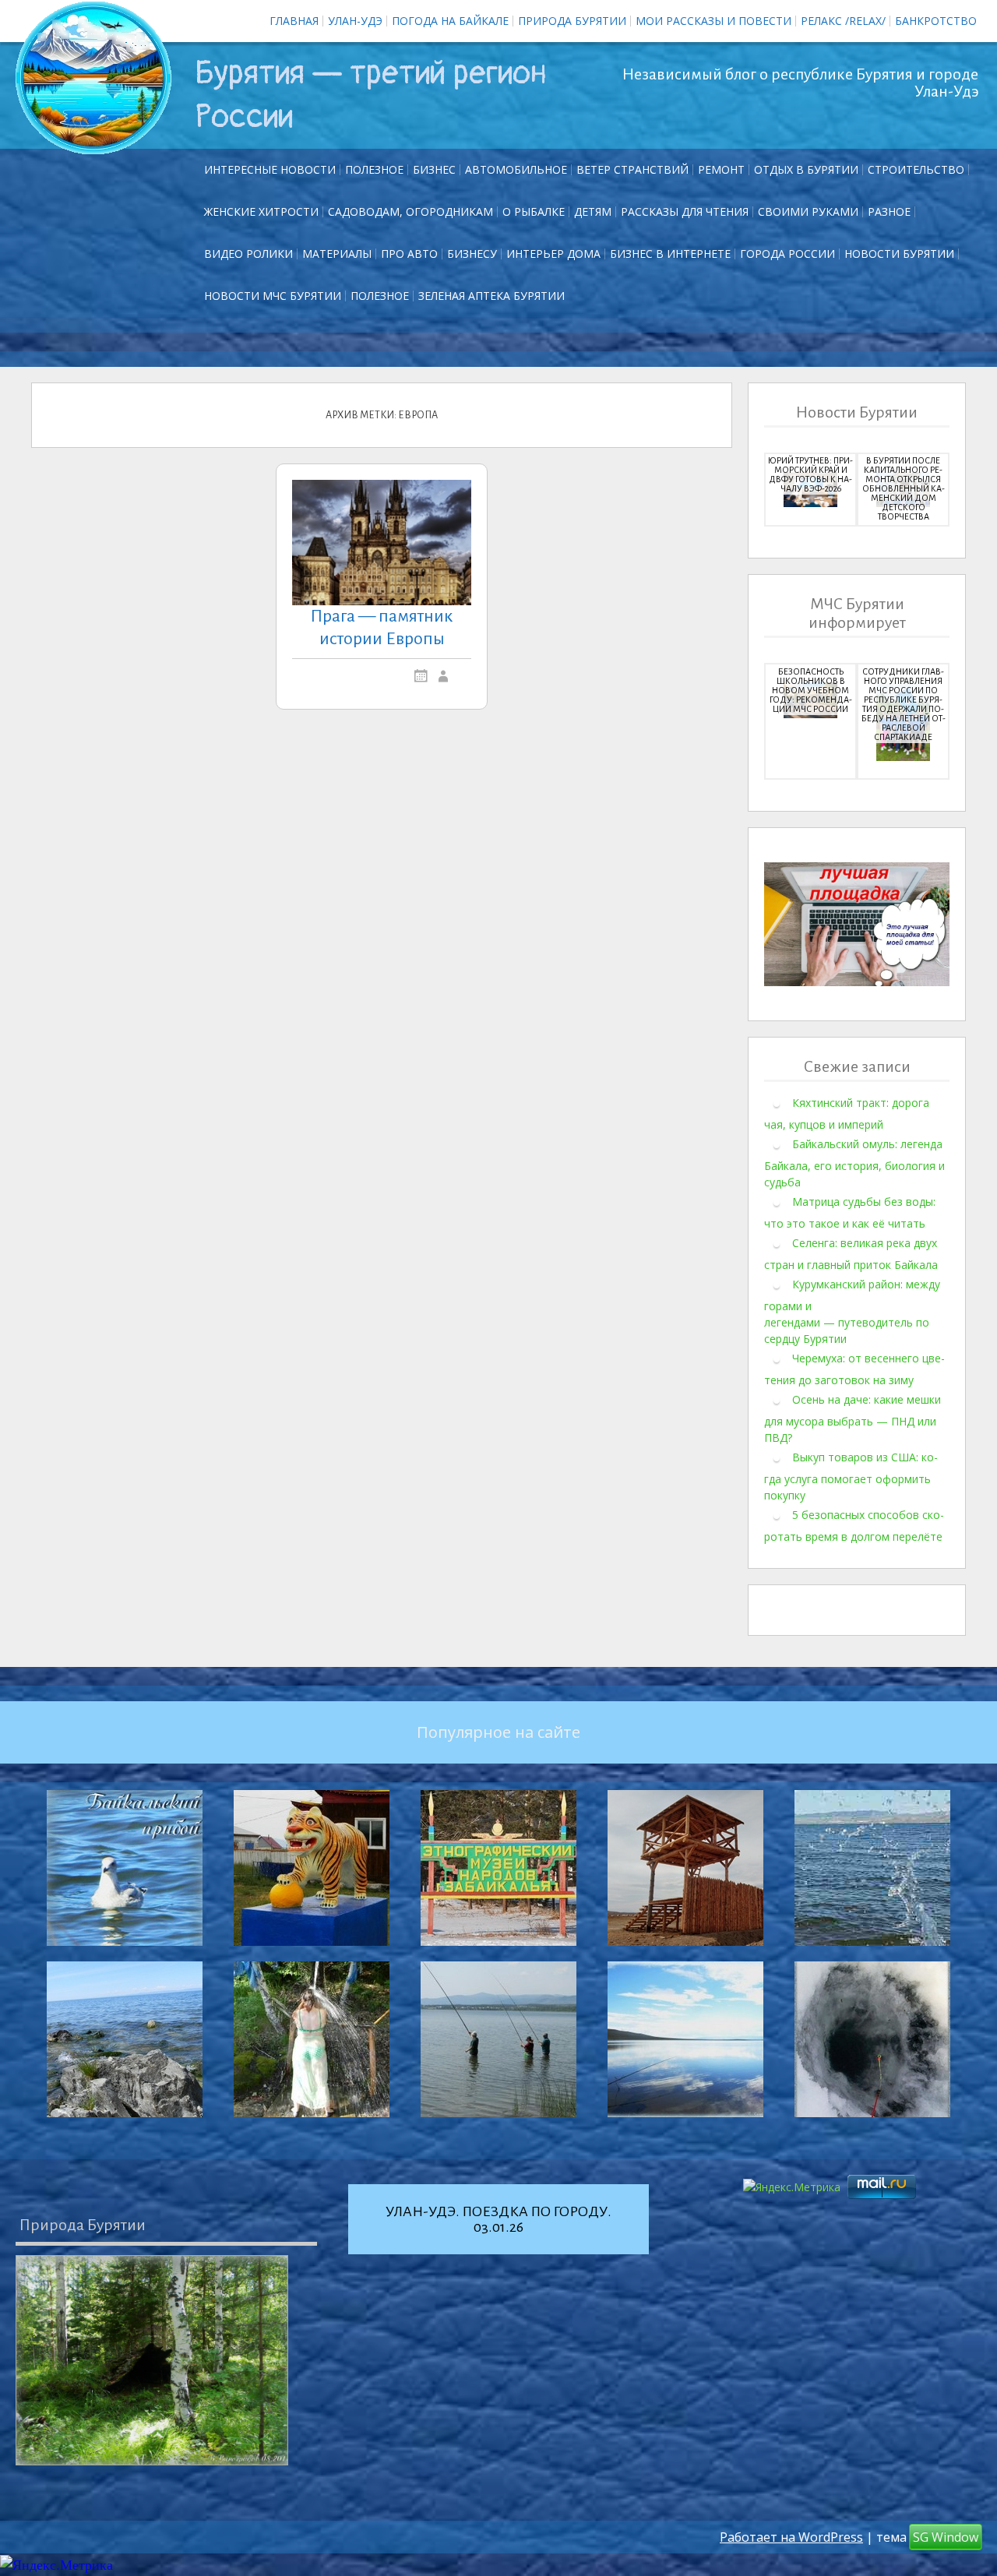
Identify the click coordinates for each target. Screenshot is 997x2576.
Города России (787, 254)
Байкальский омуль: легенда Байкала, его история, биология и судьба (854, 1163)
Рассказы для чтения (685, 211)
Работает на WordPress (791, 2537)
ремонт (721, 169)
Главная (294, 21)
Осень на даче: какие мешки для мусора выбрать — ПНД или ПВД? (853, 1418)
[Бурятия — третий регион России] (93, 78)
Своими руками (808, 211)
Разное (889, 211)
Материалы (337, 254)
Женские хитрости (261, 211)
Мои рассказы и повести (713, 21)
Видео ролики (248, 254)
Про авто (409, 254)
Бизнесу (472, 254)
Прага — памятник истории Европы (382, 627)
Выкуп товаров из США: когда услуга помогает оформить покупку (851, 1476)
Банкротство (936, 21)
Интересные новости (270, 169)
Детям (593, 211)
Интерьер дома (553, 254)
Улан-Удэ (355, 21)
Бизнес (434, 169)
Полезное (374, 169)
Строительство (916, 169)
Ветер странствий (632, 169)
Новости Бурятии (899, 254)
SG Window (946, 2537)
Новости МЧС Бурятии (273, 296)
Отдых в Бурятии (806, 169)
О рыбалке (534, 211)
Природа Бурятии (572, 21)
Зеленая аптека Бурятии (491, 296)
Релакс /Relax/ (843, 21)
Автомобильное (516, 169)
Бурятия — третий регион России (371, 95)
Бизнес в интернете (670, 254)
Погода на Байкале (450, 21)
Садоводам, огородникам (410, 211)
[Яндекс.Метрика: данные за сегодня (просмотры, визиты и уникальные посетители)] (56, 2565)
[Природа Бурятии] (152, 2360)
